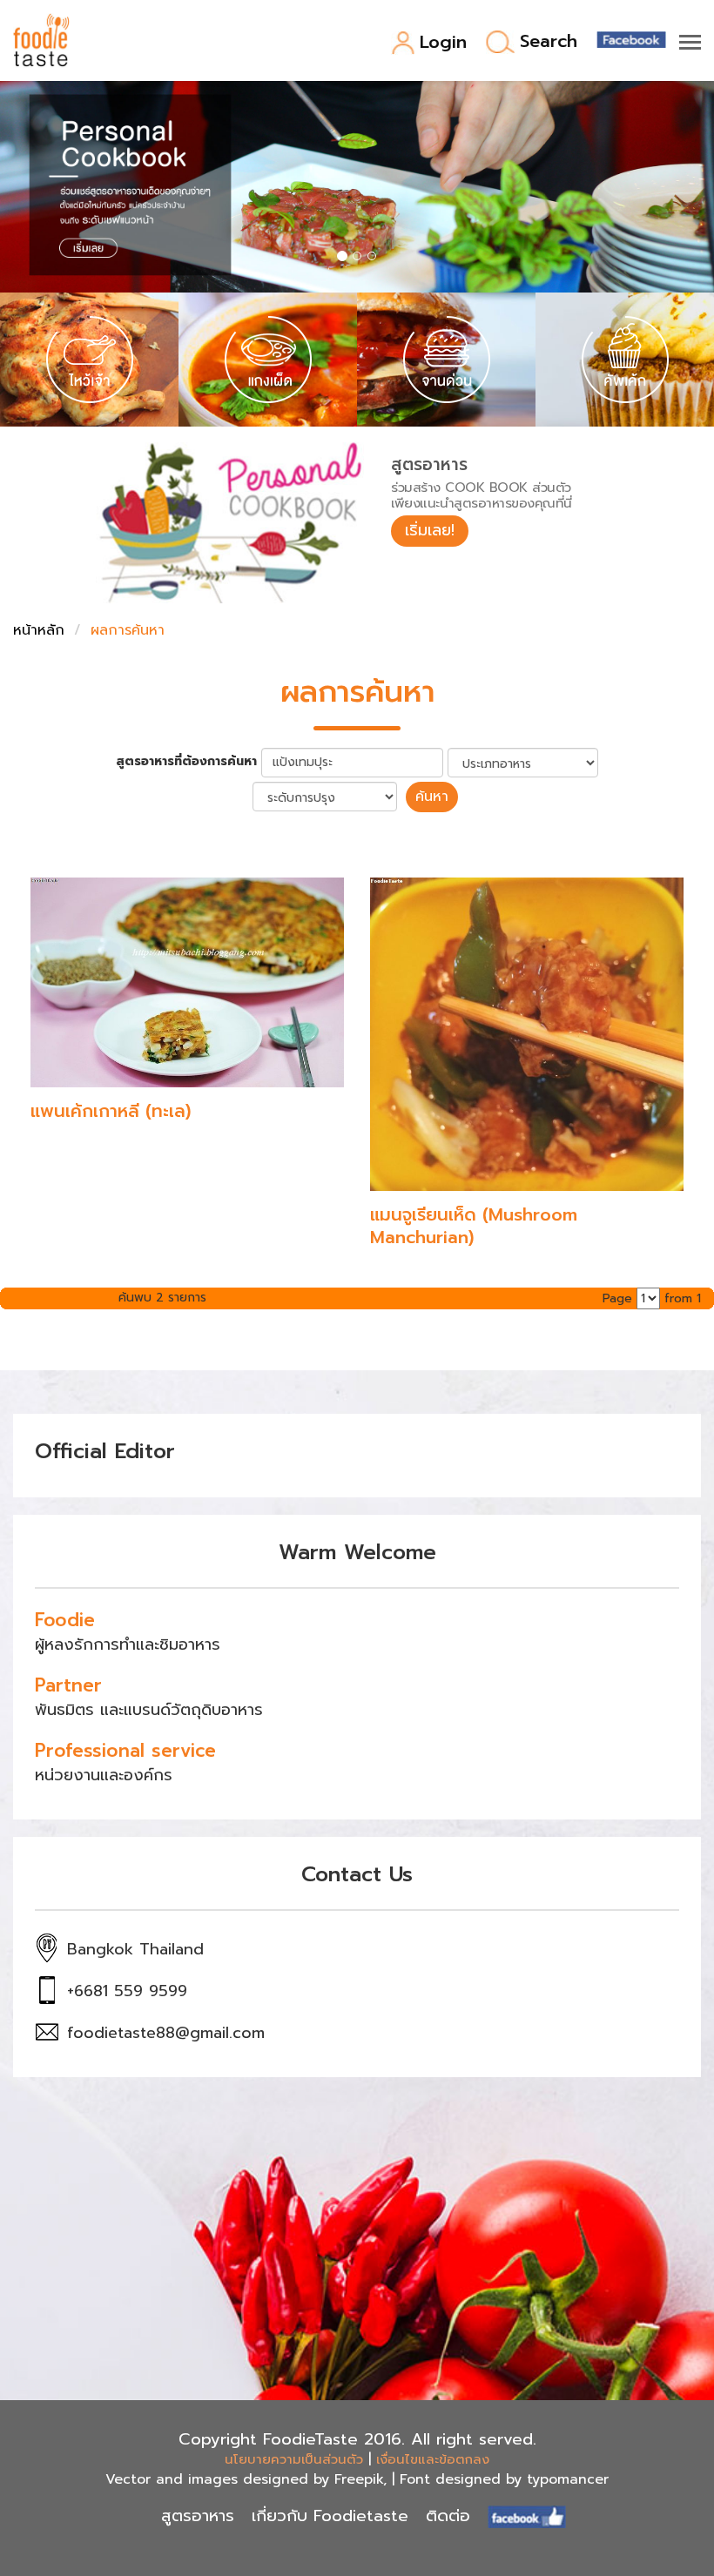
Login (443, 43)
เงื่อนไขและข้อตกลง (433, 2459)
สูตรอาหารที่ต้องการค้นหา (186, 762)
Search (549, 42)
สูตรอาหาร (198, 2516)
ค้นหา (432, 797)
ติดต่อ (448, 2516)
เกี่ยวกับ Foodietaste (330, 2516)
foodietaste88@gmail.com (166, 2033)
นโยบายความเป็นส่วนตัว (294, 2459)
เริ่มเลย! (430, 530)
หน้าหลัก (39, 630)
